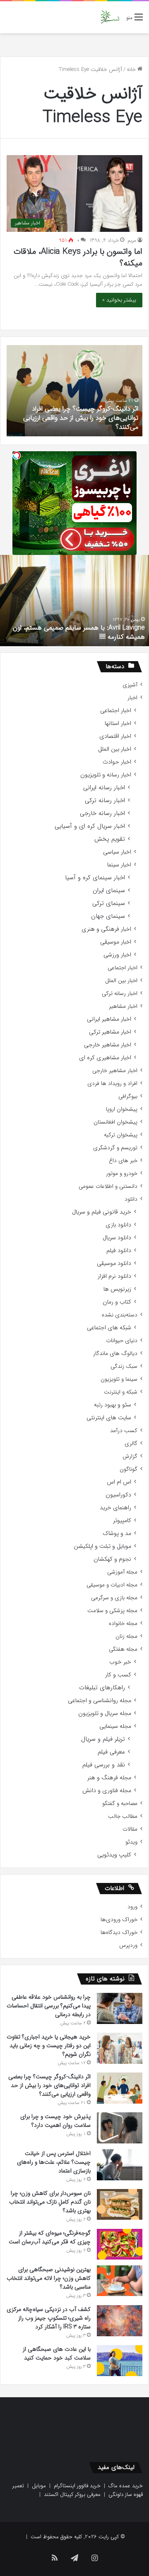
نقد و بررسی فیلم (104, 1765)
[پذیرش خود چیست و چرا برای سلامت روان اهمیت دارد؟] (120, 2128)
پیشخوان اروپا (122, 1109)
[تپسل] (17, 455)
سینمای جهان (108, 916)
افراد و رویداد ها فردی (112, 1084)
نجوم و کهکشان (112, 1559)
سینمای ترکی (109, 904)
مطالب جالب (123, 1816)
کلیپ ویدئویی (114, 1855)
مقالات (130, 1829)
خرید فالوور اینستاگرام (77, 2486)
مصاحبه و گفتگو (120, 1804)
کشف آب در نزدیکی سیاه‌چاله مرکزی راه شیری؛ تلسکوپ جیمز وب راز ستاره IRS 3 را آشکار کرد (49, 2318)
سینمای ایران (109, 891)
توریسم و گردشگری (115, 1148)
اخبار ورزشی (117, 955)
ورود (132, 1907)
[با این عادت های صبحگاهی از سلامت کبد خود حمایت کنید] (120, 2361)
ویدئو (131, 1842)
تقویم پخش (110, 839)
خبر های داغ (123, 1161)
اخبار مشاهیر (123, 1006)
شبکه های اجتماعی (109, 1328)
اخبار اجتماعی (116, 711)
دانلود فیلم (119, 1251)
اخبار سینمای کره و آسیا (95, 878)
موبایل (39, 2486)
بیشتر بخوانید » (119, 300)
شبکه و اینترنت (121, 1392)
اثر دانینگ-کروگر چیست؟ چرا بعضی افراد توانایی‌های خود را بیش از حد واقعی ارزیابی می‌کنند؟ (81, 418)
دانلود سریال (117, 1238)
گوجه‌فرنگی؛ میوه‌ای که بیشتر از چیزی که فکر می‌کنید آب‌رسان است (50, 2237)
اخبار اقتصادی (115, 736)
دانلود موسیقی (114, 1264)
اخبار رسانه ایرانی (104, 788)
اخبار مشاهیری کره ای (105, 1058)
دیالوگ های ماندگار (115, 1354)
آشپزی (130, 685)
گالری (131, 1444)
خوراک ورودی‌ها (119, 1920)
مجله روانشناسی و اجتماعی (100, 1701)
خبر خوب (120, 1662)
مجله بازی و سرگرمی (114, 1598)
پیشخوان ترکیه (121, 1135)
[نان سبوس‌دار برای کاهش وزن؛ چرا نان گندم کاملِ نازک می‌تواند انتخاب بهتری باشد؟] (120, 2204)
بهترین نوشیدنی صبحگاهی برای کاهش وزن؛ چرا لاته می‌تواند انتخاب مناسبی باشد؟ (49, 2278)
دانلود (131, 1199)
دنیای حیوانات (122, 1341)
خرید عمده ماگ (126, 2486)
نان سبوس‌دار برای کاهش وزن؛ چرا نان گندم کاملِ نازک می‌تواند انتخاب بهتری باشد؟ (50, 2202)
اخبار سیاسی (117, 852)
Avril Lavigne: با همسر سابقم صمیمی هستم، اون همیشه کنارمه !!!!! (79, 632)
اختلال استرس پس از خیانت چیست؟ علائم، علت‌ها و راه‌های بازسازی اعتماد (54, 2162)
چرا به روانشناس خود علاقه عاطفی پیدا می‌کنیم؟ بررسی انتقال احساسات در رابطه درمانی (49, 2006)
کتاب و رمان (117, 1302)
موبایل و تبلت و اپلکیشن (102, 1546)
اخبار (132, 698)
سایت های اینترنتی (109, 1418)
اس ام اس (119, 1482)
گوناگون (129, 1469)
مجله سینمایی (115, 1726)
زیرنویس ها (117, 1289)
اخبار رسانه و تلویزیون (106, 775)
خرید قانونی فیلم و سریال (102, 1212)
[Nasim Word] (110, 17)
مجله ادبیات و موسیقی (112, 1585)
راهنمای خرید (115, 1508)
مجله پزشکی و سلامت (112, 1611)
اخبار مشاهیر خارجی (108, 1045)
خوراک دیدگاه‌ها (119, 1933)
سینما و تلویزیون (119, 1379)
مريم (132, 240)
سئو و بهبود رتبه (113, 1405)
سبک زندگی (124, 1366)
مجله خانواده (123, 1624)
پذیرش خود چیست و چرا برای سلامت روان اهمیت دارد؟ (55, 2121)
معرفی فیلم (111, 1752)
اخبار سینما (119, 865)
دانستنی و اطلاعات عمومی (108, 1186)
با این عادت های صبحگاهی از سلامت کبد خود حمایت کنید (57, 2353)
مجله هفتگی (123, 1649)
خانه (132, 69)
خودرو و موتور (122, 1174)
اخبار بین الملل (115, 749)
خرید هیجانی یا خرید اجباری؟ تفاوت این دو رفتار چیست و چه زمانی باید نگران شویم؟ (49, 2046)
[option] (74, 391)
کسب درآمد (124, 1431)
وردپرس (128, 1945)
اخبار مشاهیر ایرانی (109, 1019)
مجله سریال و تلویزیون (105, 1714)
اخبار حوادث (117, 762)
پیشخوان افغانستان (115, 1122)
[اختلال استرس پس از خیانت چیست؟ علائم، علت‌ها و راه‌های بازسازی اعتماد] (120, 2165)
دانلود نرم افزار (114, 1276)
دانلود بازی (118, 1225)
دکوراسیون (118, 1495)
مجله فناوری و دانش (107, 1791)
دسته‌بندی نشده (120, 1315)
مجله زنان (126, 1636)
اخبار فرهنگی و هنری (106, 929)
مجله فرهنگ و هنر (109, 1778)
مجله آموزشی (122, 1572)
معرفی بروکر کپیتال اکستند (72, 2495)
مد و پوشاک (117, 1534)
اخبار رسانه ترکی (105, 801)
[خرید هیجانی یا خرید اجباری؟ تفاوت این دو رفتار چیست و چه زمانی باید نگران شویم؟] (120, 2048)
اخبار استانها (118, 724)
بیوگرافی (128, 1096)
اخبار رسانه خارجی (102, 814)
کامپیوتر (122, 1521)
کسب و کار (118, 1675)
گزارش (130, 1456)
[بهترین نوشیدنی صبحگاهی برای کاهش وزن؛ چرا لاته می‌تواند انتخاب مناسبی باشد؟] (120, 2281)
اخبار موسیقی (116, 942)
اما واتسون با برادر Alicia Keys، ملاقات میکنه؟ (78, 257)
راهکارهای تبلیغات (102, 1688)
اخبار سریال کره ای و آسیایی (90, 826)
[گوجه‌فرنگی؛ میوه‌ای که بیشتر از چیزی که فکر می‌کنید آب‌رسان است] (120, 2244)
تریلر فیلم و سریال (103, 1739)
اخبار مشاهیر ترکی (110, 1032)
